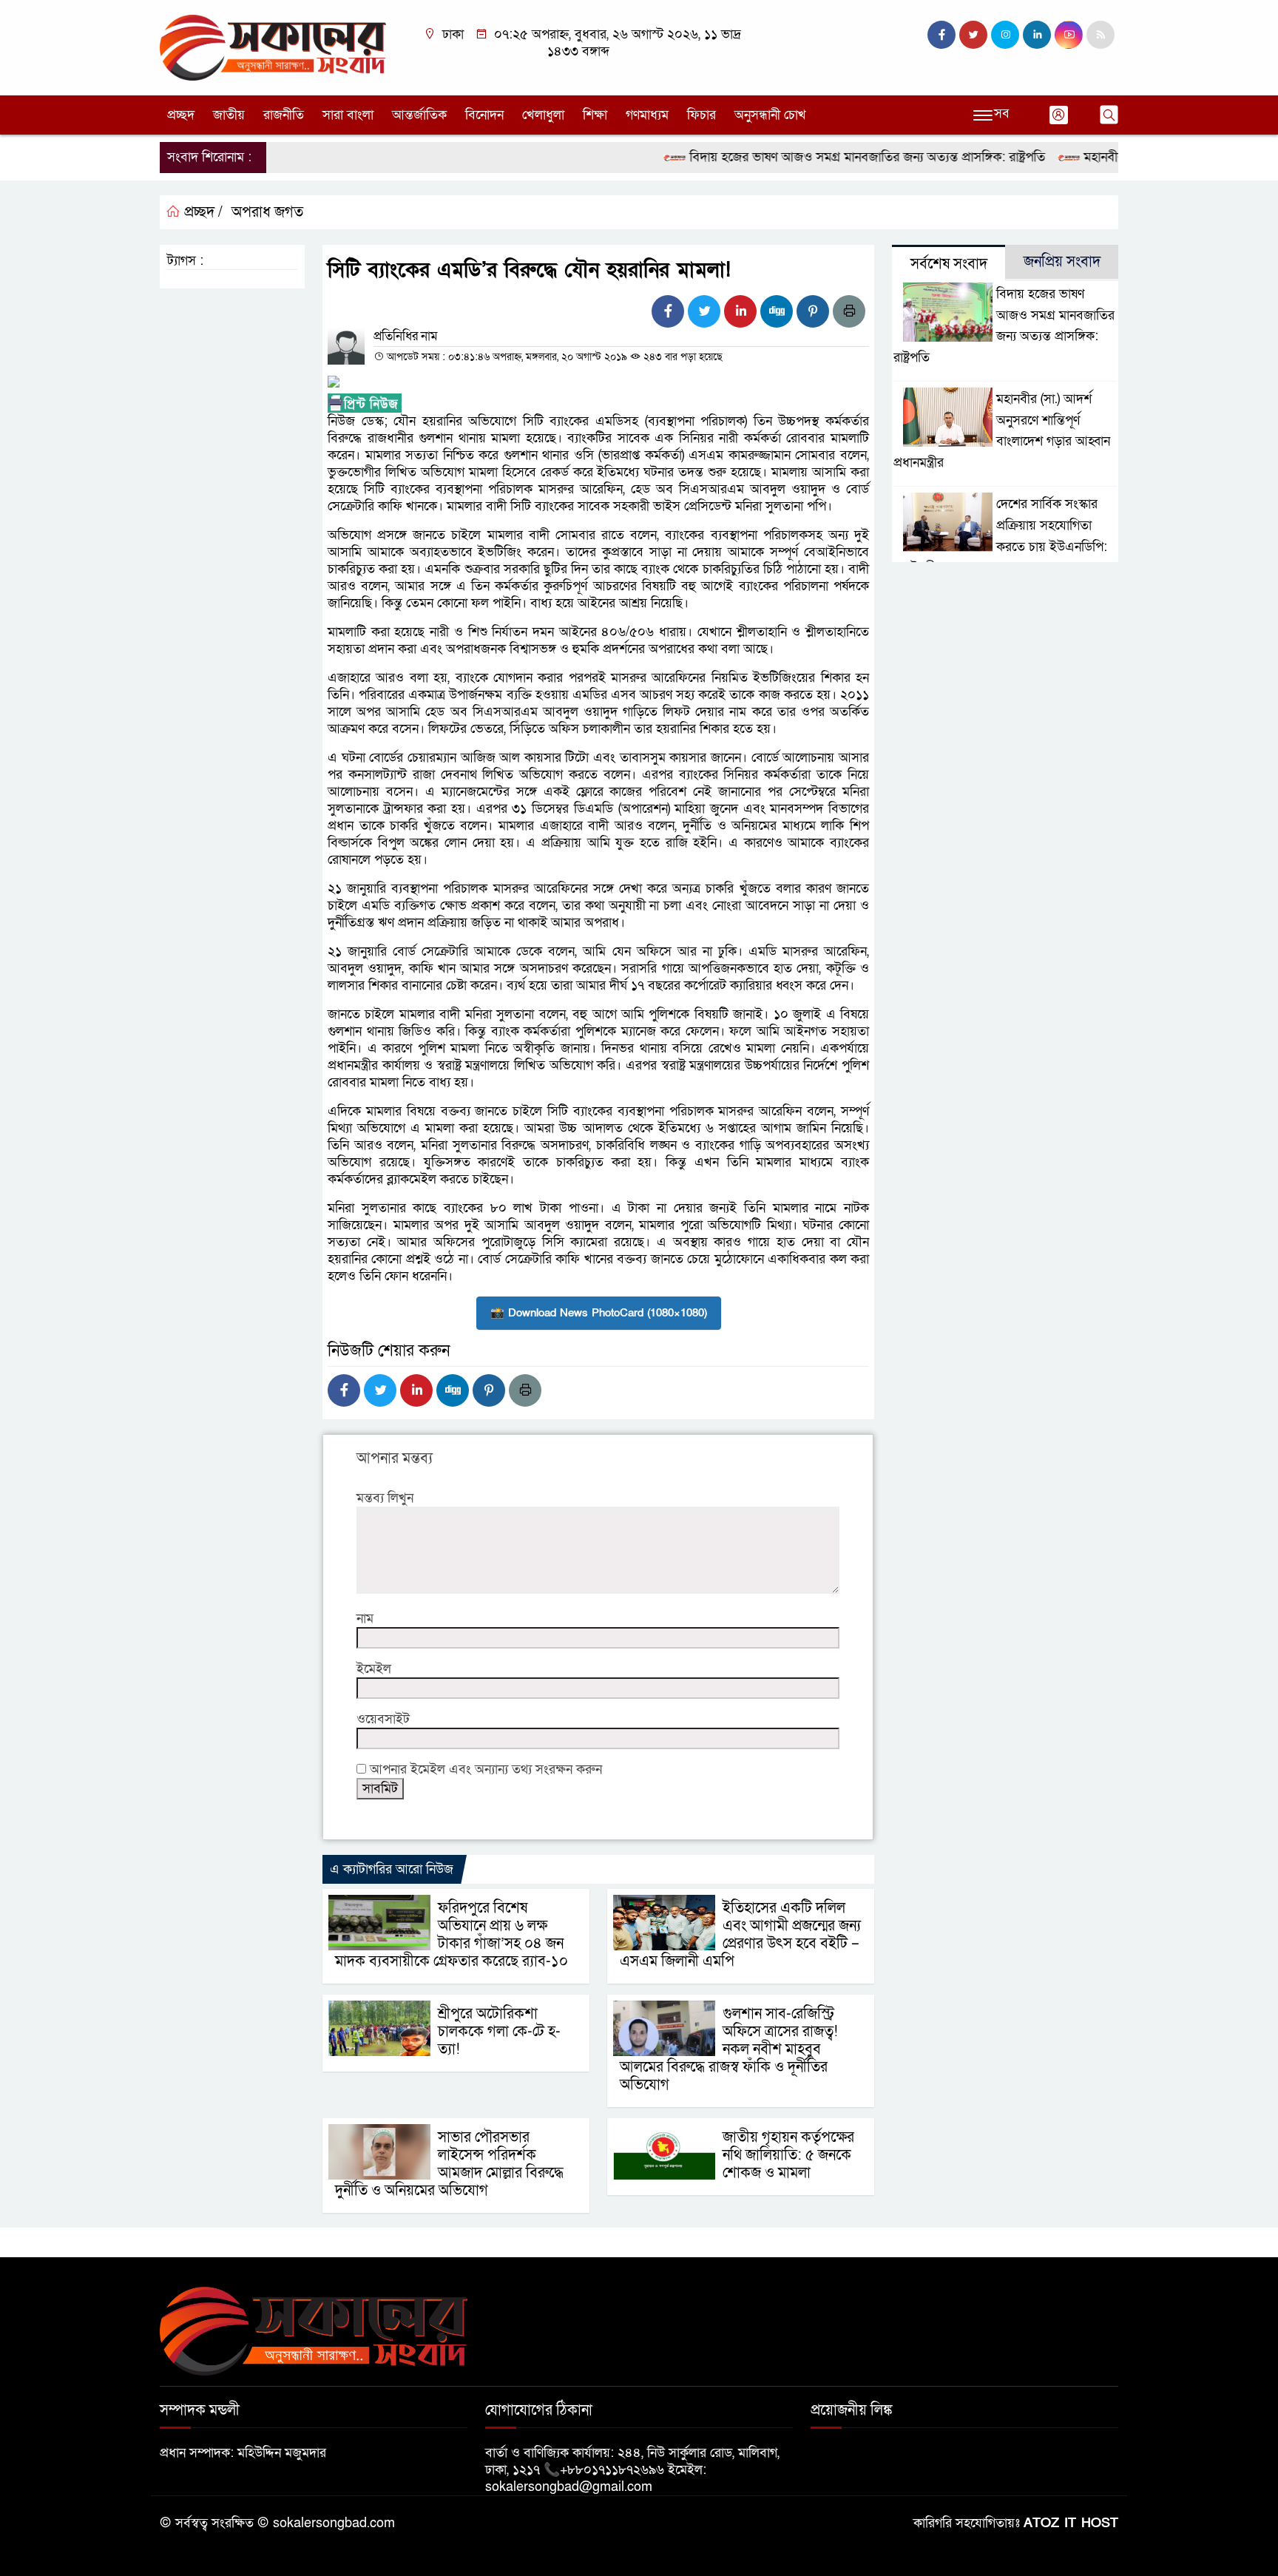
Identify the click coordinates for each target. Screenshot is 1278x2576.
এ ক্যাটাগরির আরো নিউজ (392, 1869)
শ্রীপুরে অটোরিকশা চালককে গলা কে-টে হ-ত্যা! (499, 2032)
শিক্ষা (595, 115)
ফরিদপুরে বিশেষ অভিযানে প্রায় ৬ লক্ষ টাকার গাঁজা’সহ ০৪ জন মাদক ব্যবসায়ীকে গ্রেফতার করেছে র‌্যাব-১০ (452, 1935)
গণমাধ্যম (647, 115)
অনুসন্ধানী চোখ (770, 115)
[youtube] (1069, 35)
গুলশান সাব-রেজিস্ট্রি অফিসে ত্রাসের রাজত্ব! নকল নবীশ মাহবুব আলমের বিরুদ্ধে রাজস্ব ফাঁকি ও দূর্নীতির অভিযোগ (729, 2049)
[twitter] (973, 35)
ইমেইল (374, 1669)
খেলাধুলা (543, 115)
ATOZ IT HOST (1071, 2523)
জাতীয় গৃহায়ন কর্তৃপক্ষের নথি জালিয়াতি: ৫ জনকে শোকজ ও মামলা (788, 2155)
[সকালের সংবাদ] (273, 47)
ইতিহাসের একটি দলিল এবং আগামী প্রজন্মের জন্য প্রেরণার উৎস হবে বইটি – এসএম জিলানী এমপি (740, 1935)
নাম (365, 1619)
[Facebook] (668, 311)
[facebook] (941, 35)
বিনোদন (484, 115)
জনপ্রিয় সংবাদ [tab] (1062, 262)
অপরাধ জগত (267, 212)
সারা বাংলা (348, 115)
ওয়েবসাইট (383, 1719)
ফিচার (701, 115)
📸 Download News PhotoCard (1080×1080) (599, 1313)
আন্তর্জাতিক (419, 115)
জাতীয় (229, 115)
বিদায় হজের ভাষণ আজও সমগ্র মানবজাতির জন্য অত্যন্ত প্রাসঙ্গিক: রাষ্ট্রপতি (822, 157)
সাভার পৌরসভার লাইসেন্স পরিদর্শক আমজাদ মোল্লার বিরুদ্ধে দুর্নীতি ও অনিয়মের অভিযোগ (449, 2164)
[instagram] (1005, 35)
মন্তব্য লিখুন (385, 1498)
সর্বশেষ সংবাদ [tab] (949, 264)
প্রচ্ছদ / (202, 212)
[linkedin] (1037, 35)
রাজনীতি (284, 115)
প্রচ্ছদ (181, 115)
